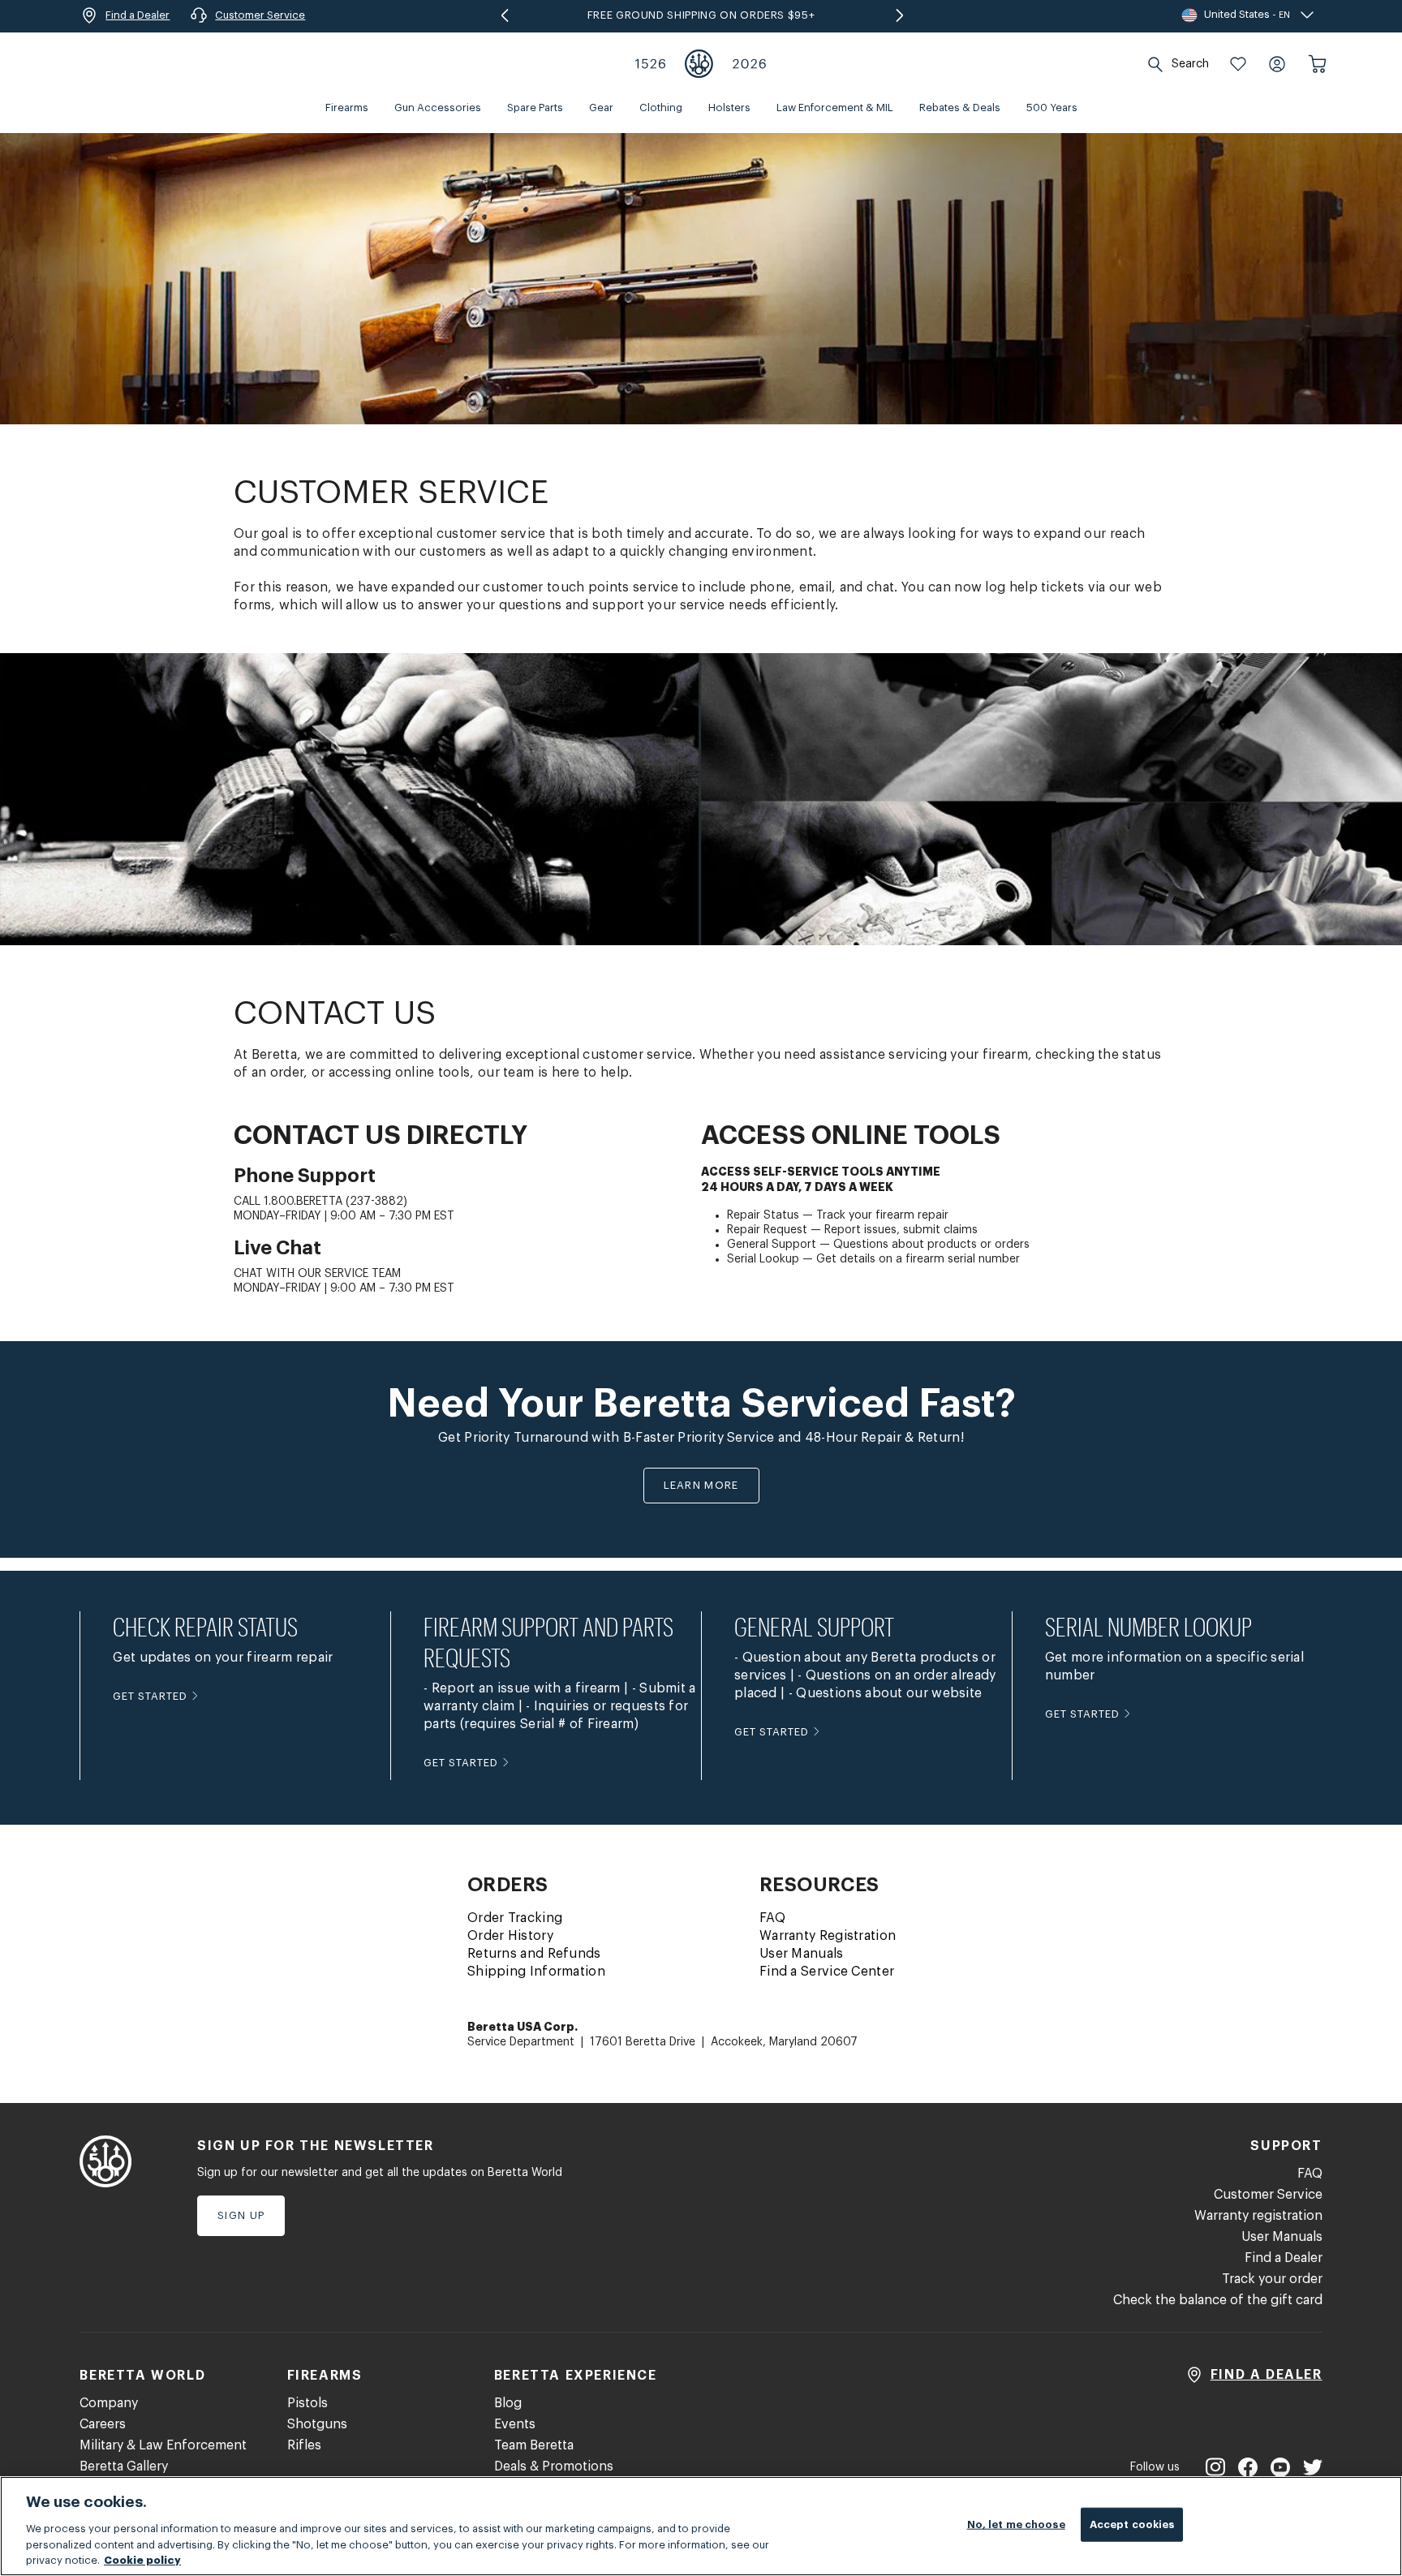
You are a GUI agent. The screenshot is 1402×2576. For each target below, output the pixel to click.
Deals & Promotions (554, 2466)
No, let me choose (1016, 2524)
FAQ (772, 1918)
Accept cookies (1132, 2524)
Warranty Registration (828, 1936)
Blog (508, 2403)
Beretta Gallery (124, 2466)
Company (109, 2403)
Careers (103, 2424)
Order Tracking (515, 1918)
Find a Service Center (827, 1972)
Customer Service (1268, 2195)
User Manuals (802, 1954)
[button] (1238, 64)
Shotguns (317, 2424)
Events (515, 2424)
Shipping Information (536, 1972)
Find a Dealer (1284, 2258)
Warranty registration (1258, 2216)
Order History (510, 1936)
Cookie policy (142, 2559)
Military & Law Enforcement (163, 2445)
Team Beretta (534, 2445)
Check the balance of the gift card (1218, 2300)
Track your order (1272, 2279)
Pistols (307, 2403)
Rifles (304, 2445)
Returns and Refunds (534, 1954)
